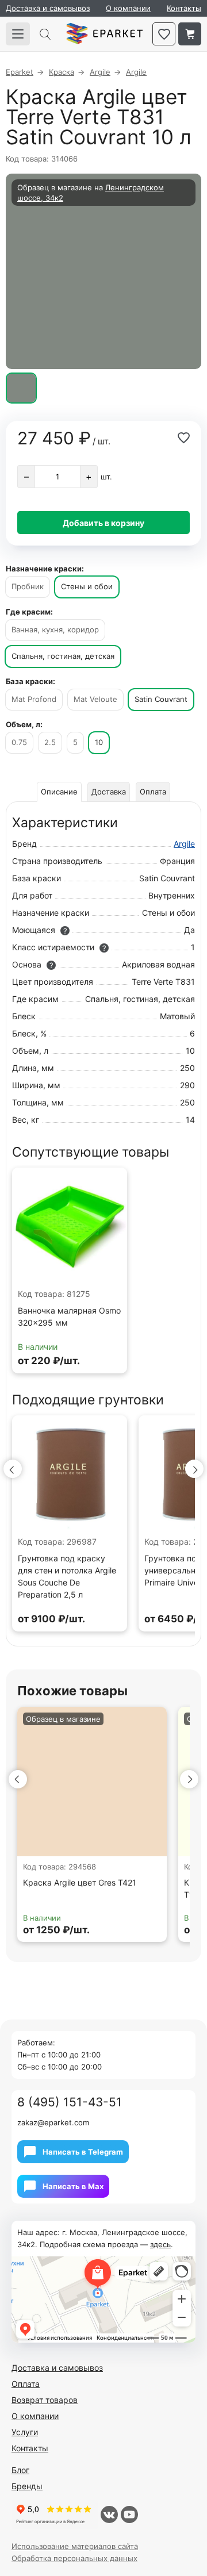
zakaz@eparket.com (53, 2122)
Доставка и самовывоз (48, 8)
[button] (13, 1469)
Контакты (184, 8)
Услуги (25, 2432)
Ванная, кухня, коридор (55, 629)
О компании (128, 8)
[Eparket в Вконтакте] (109, 2514)
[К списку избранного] (164, 34)
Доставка (109, 792)
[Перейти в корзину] (190, 34)
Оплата (153, 792)
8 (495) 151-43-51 (70, 2102)
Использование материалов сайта (75, 2546)
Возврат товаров (45, 2400)
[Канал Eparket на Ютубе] (129, 2514)
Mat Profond (34, 699)
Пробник (28, 586)
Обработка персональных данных (74, 2558)
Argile (184, 844)
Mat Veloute (95, 699)
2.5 (50, 742)
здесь (160, 2244)
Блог (20, 2470)
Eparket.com (104, 34)
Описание (59, 792)
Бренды (27, 2486)
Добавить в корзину (103, 523)
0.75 (19, 742)
